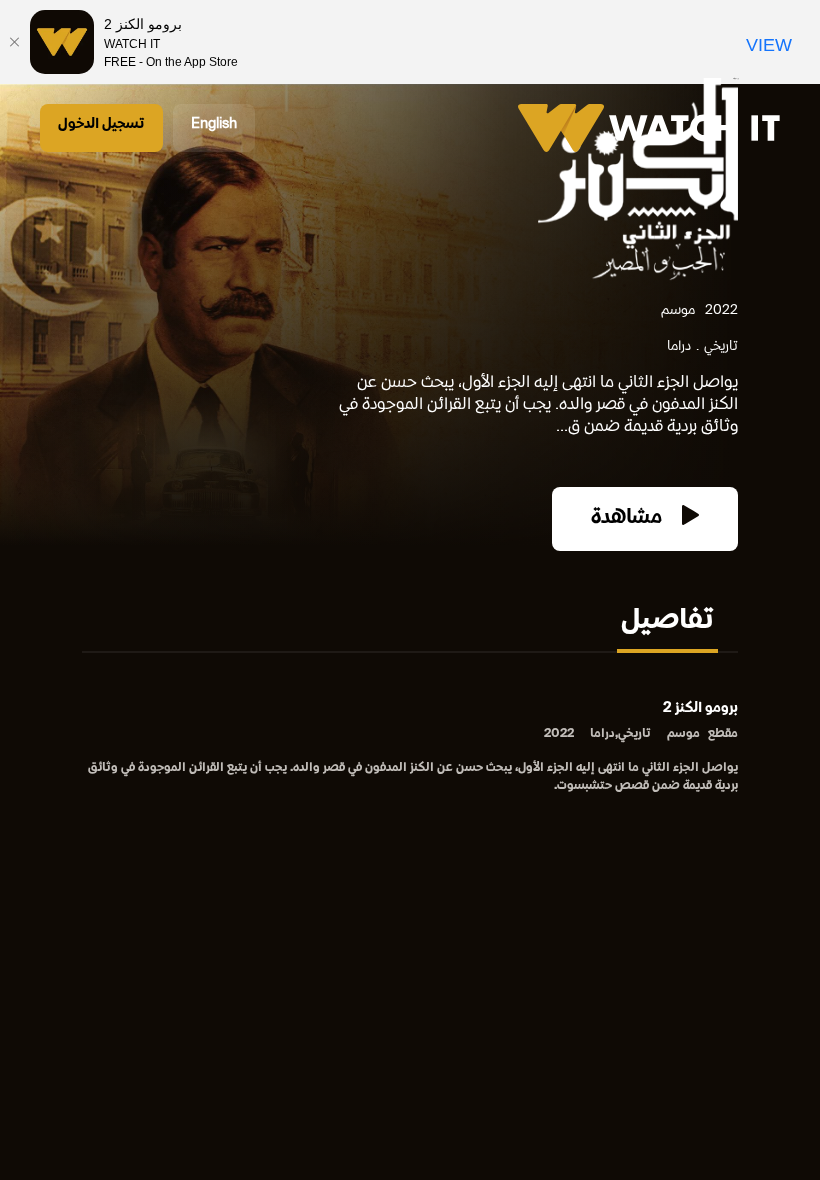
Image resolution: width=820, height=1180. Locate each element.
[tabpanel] (410, 748)
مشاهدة (629, 518)
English (214, 124)
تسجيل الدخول (101, 124)
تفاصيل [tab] (667, 622)
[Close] (15, 42)
